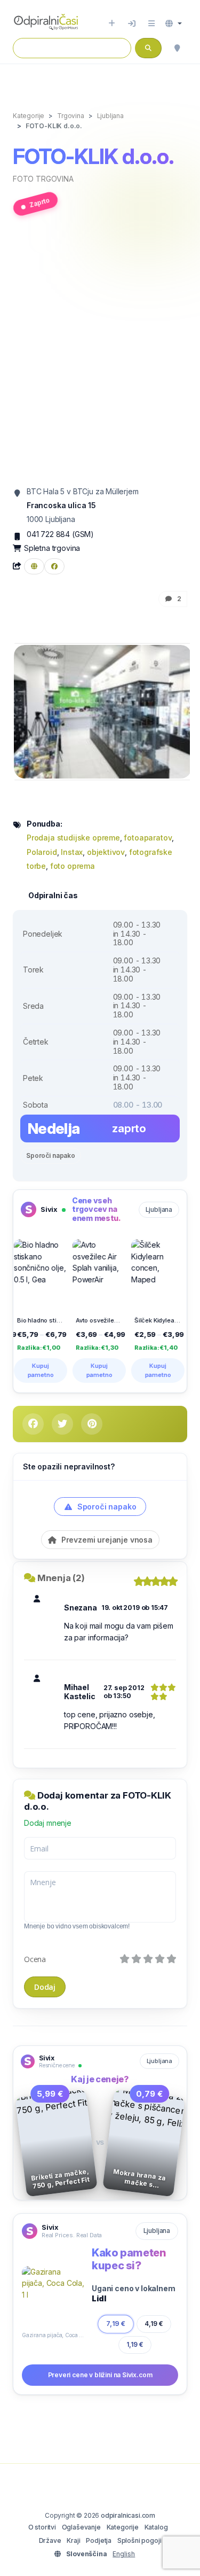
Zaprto (39, 203)
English (124, 2554)
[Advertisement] (100, 356)
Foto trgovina (43, 179)
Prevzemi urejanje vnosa (106, 1540)
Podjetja (99, 2540)
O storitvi (42, 2527)
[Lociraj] (177, 48)
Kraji (73, 2540)
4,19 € (154, 2324)
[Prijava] (132, 24)
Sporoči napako (51, 1155)
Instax (72, 852)
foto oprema (73, 866)
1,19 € (135, 2345)
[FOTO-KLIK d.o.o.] (103, 711)
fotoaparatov (148, 838)
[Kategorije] (151, 24)
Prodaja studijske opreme (73, 838)
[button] (174, 24)
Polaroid (42, 852)
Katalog (156, 2527)
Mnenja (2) (61, 1578)
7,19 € (116, 2324)
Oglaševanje (81, 2527)
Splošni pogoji (139, 2540)
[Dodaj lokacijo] (112, 24)
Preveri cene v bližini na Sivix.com (100, 2375)
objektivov (106, 852)
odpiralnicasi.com (128, 2515)
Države (50, 2540)
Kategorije (123, 2527)
